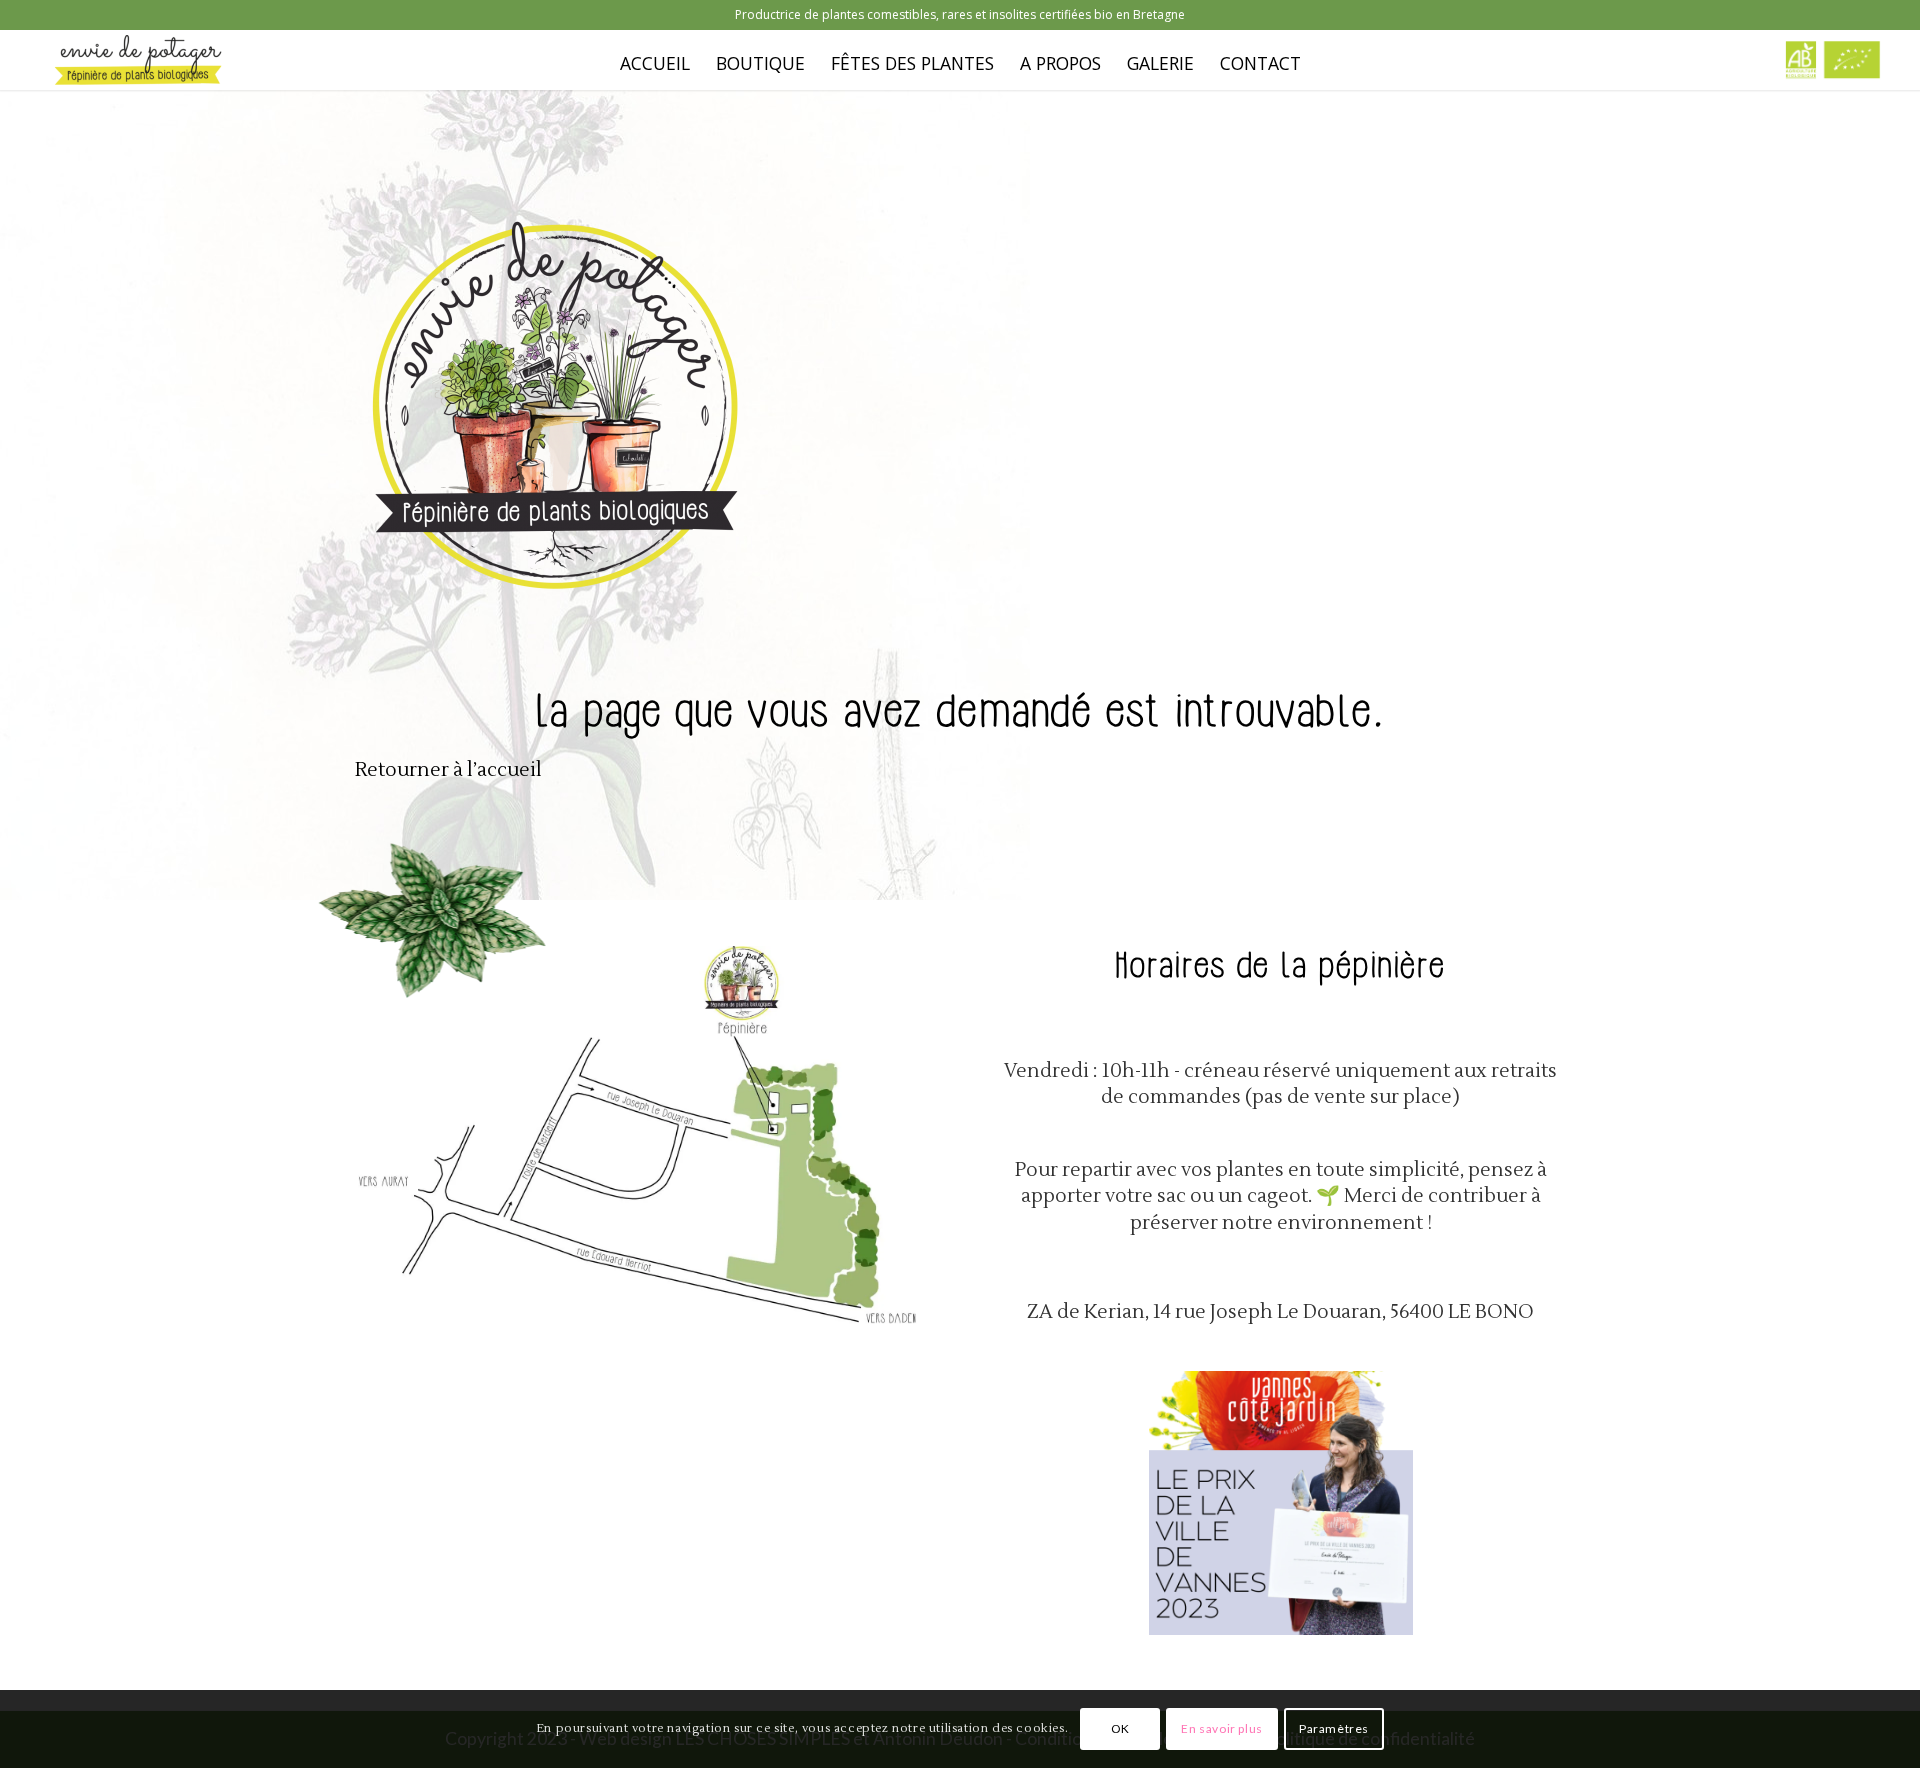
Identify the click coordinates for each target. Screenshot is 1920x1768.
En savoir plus (1221, 1728)
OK (1120, 1728)
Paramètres (1334, 1728)
